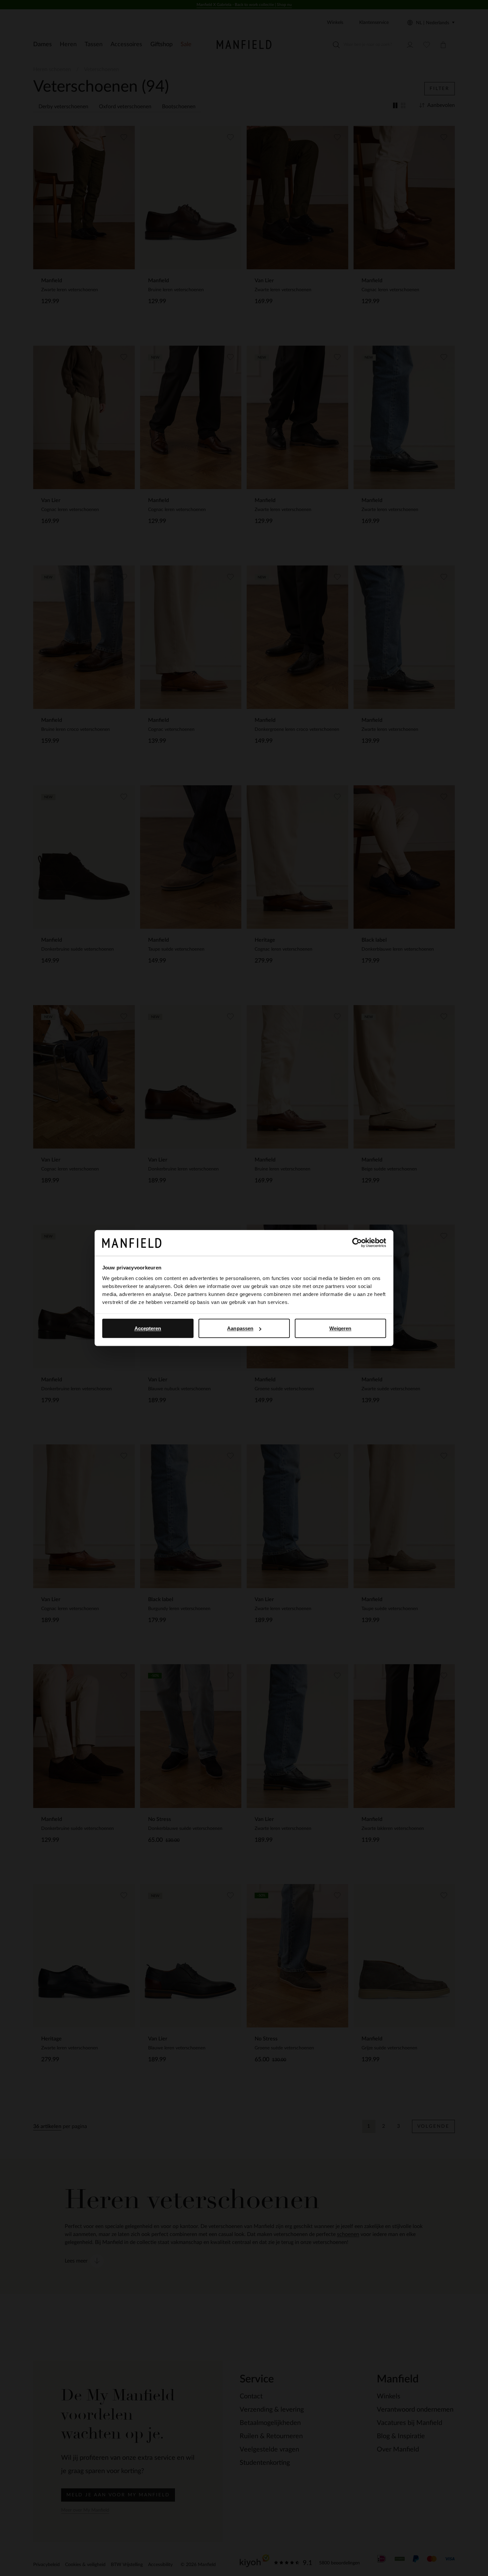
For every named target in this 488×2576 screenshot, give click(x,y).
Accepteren (148, 1328)
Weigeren (340, 1328)
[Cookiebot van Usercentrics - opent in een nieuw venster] (357, 1243)
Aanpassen (240, 1328)
